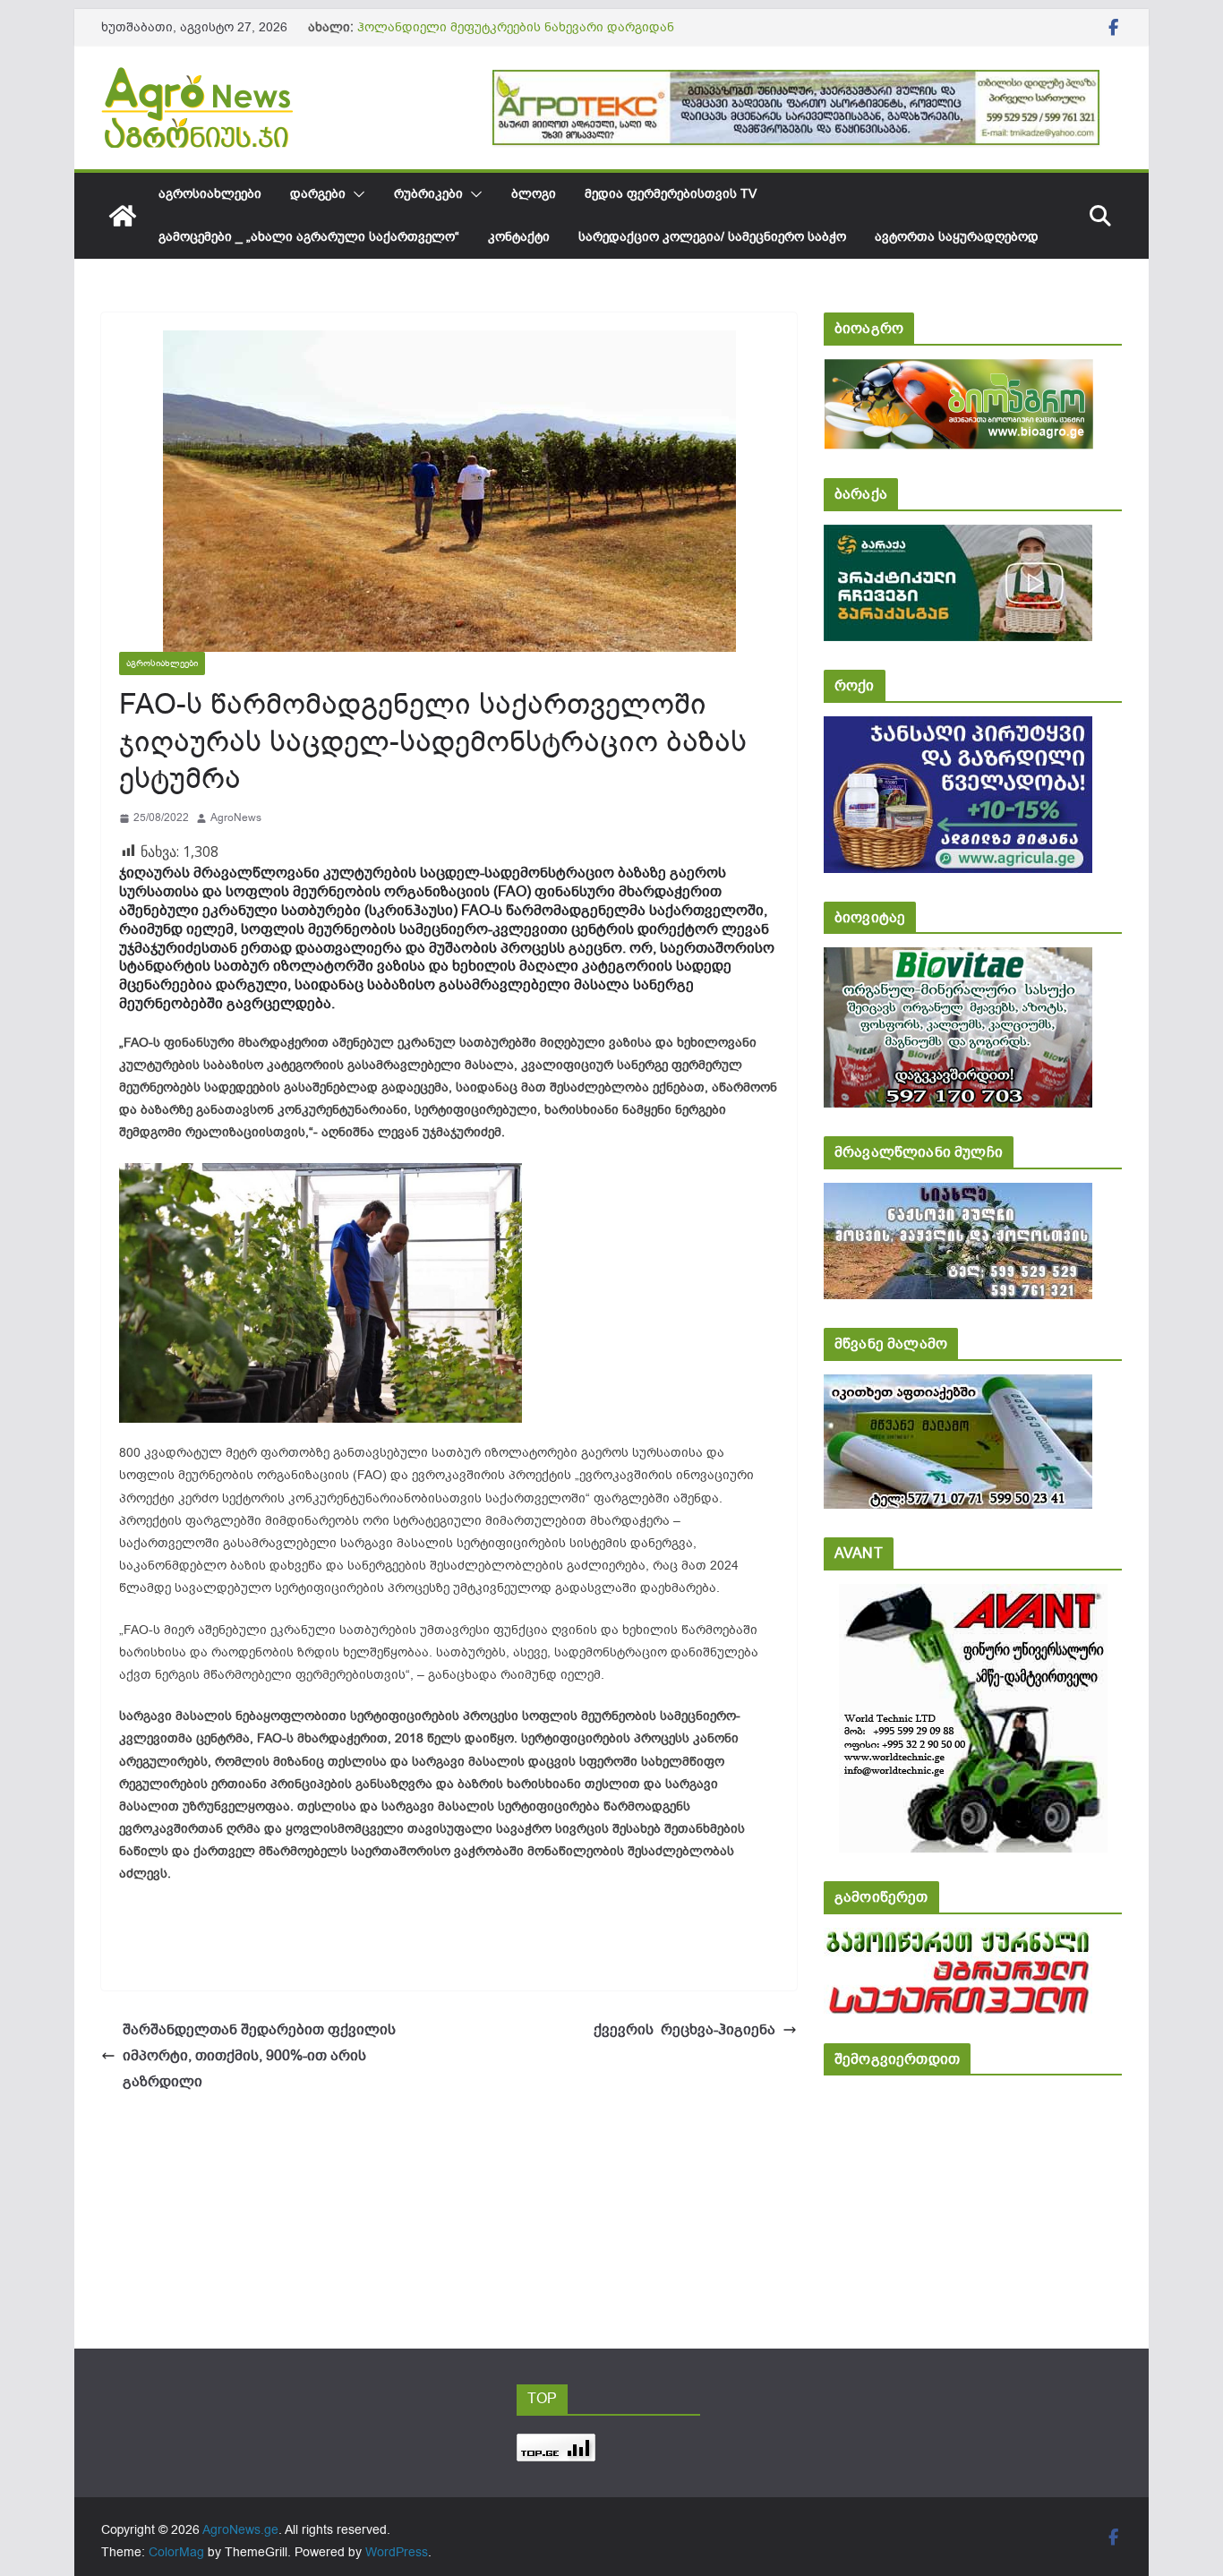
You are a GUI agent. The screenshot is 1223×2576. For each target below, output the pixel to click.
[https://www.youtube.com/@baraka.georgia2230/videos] (958, 537)
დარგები (318, 194)
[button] (355, 194)
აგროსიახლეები (210, 194)
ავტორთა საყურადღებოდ (957, 237)
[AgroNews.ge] (123, 216)
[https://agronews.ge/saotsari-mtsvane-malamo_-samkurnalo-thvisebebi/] (958, 1386)
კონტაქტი (519, 237)
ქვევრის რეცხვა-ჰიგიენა (677, 2030)
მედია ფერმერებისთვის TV (671, 194)
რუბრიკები (428, 194)
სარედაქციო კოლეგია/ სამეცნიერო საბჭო (712, 237)
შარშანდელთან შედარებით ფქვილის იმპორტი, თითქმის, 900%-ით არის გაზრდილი (259, 2056)
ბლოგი (534, 194)
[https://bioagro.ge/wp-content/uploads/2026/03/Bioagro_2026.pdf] (958, 371)
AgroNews (236, 817)
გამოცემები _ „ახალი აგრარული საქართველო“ (309, 237)
